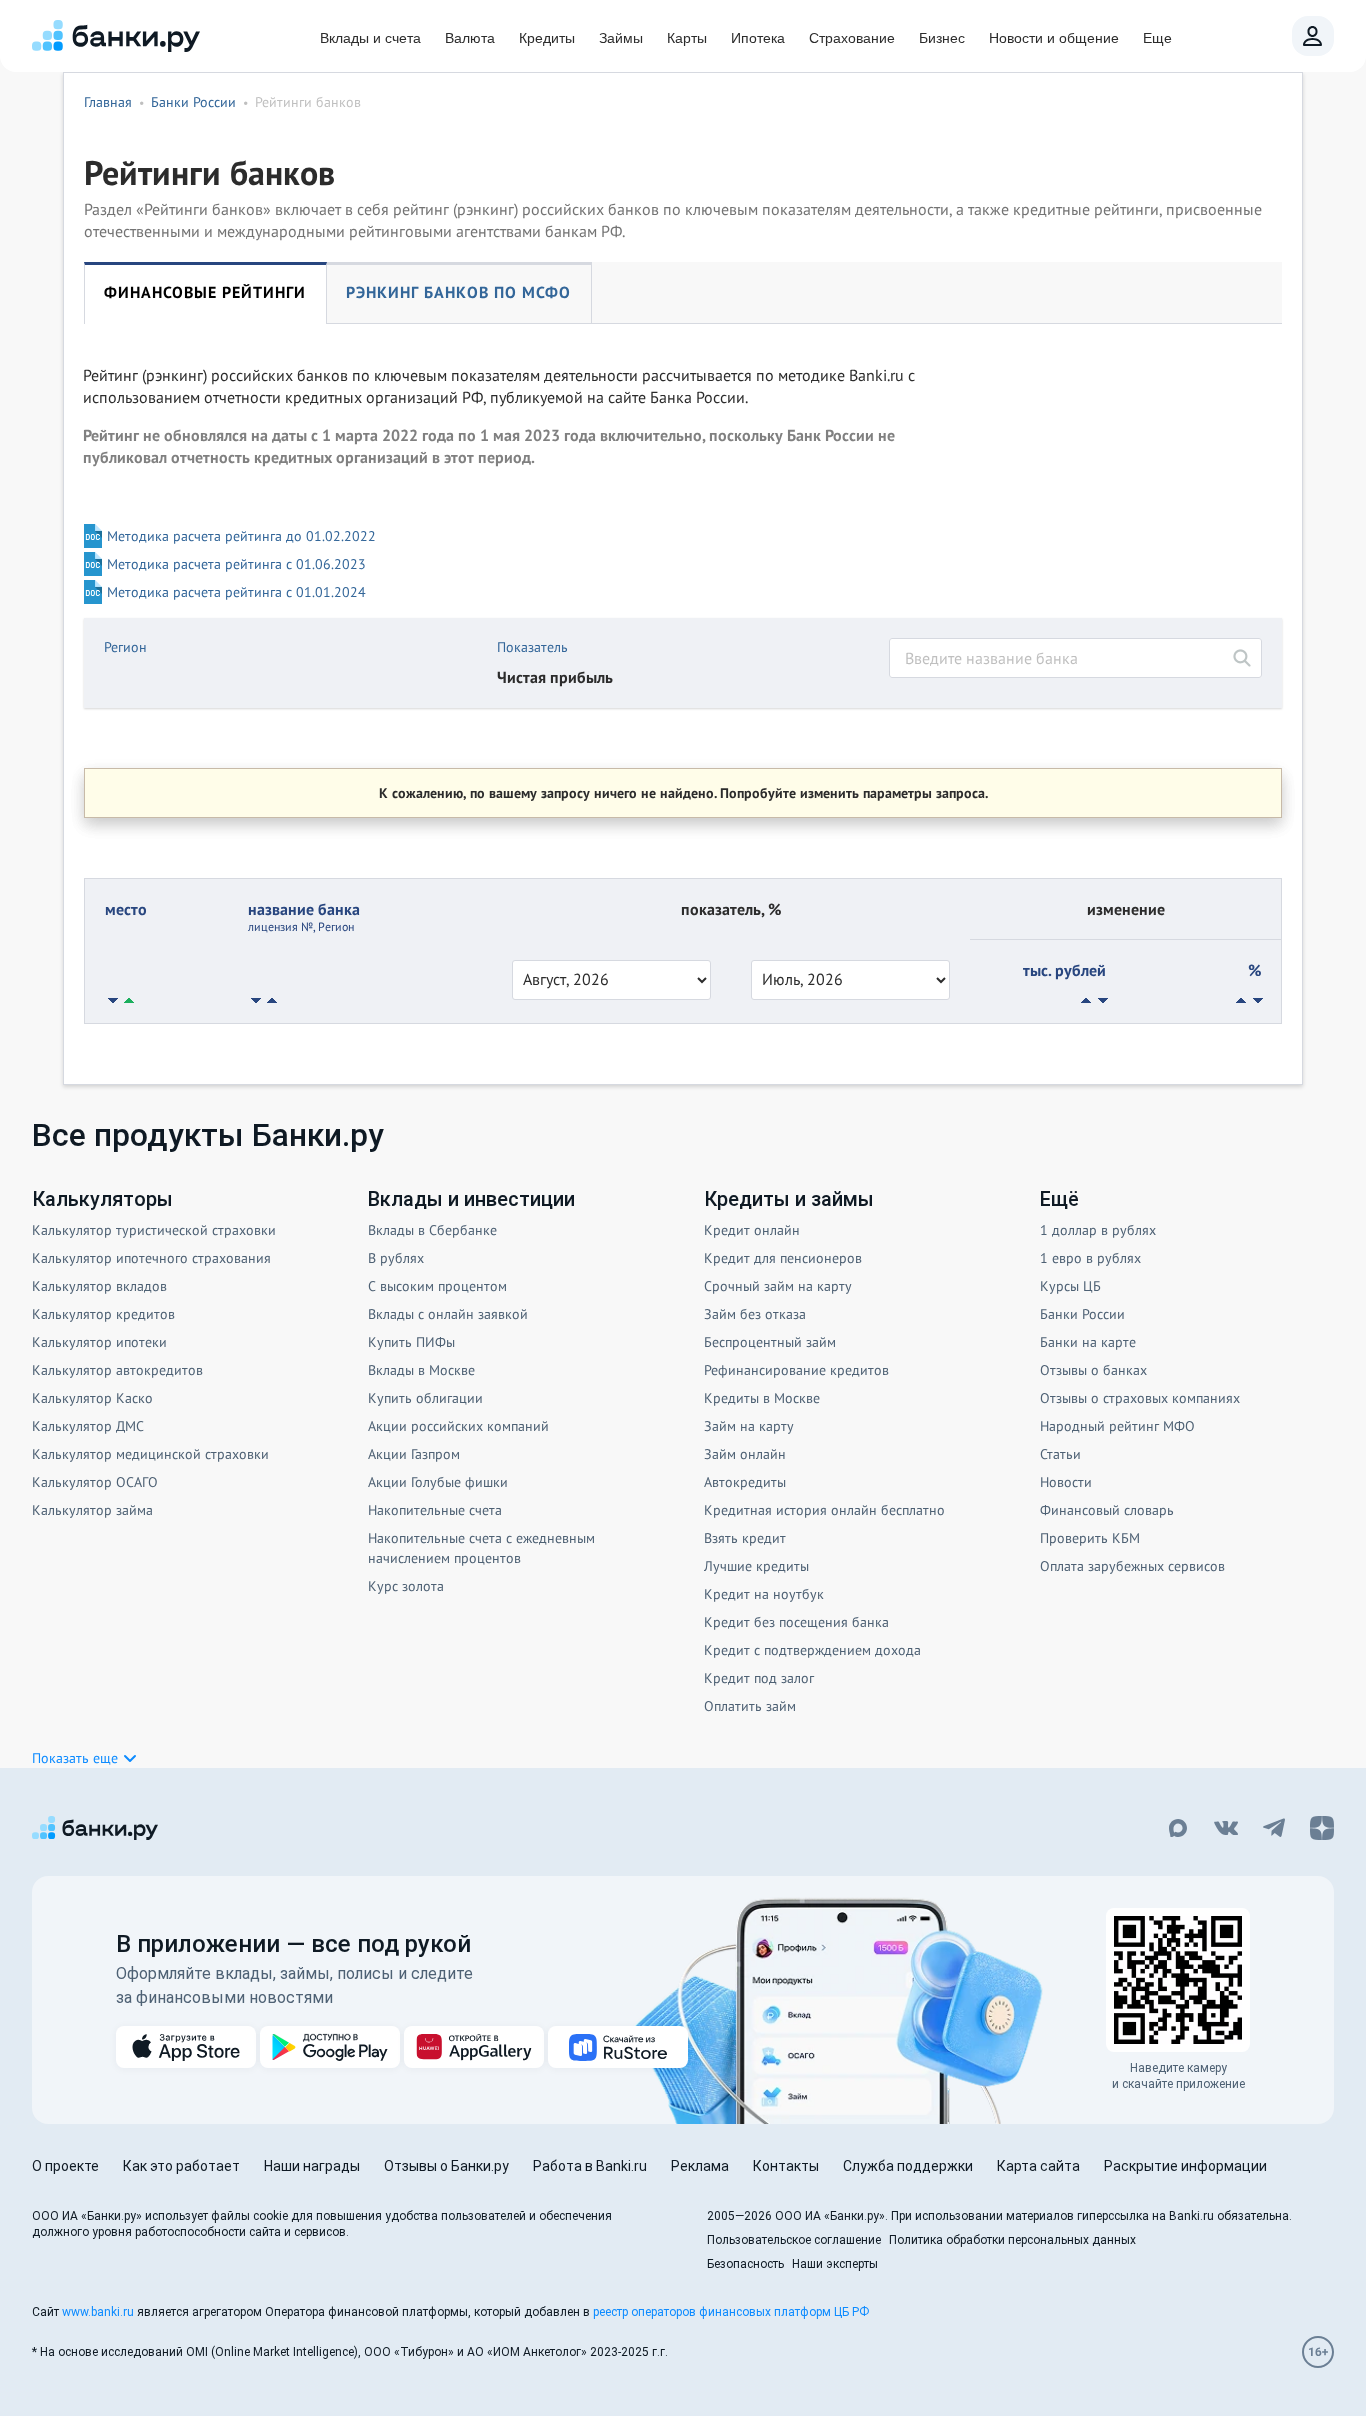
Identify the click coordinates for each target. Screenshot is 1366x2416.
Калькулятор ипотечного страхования (151, 1258)
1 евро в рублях (1090, 1258)
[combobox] (1075, 658)
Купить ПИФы (411, 1342)
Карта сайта (1038, 2166)
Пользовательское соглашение (794, 2240)
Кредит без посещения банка (796, 1622)
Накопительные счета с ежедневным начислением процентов (481, 1548)
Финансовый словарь (1107, 1510)
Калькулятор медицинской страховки (150, 1454)
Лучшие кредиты (756, 1566)
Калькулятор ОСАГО (95, 1482)
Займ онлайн (745, 1454)
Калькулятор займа (92, 1510)
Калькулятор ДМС (88, 1426)
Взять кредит (745, 1538)
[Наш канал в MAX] (1178, 1830)
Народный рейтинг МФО (1117, 1426)
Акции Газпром (414, 1454)
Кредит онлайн (752, 1230)
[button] (85, 1758)
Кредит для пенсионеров (783, 1258)
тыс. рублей (1064, 970)
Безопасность (745, 2264)
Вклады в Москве (421, 1370)
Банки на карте (1088, 1342)
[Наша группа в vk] (1226, 1830)
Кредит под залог (759, 1678)
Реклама (700, 2166)
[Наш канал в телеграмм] (1274, 1830)
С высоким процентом (437, 1286)
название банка (304, 917)
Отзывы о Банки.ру (446, 2166)
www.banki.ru (98, 2312)
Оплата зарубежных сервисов (1132, 1566)
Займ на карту (749, 1426)
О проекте (65, 2166)
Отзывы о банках (1093, 1370)
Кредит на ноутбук (764, 1594)
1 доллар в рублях (1098, 1230)
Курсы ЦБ (1070, 1286)
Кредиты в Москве (762, 1398)
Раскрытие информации (1185, 2166)
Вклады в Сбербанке (432, 1230)
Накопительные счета (435, 1510)
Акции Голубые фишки (438, 1482)
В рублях (396, 1258)
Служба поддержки (908, 2166)
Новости (1066, 1482)
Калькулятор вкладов (99, 1286)
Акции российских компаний (458, 1426)
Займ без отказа (755, 1314)
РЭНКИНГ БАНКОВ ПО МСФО (458, 292)
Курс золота (406, 1586)
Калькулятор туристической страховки (154, 1230)
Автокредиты (745, 1482)
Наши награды (312, 2166)
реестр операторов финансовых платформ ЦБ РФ (731, 2312)
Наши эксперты (835, 2264)
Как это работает (181, 2166)
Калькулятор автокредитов (117, 1370)
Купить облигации (425, 1398)
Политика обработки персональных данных (1012, 2240)
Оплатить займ (750, 1706)
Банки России (1082, 1314)
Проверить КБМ (1090, 1538)
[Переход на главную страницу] (116, 36)
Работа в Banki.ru (590, 2166)
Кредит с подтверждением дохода (812, 1650)
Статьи (1060, 1454)
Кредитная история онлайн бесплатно (824, 1510)
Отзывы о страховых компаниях (1140, 1398)
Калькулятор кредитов (103, 1314)
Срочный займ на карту (778, 1286)
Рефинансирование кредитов (796, 1370)
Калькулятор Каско (92, 1398)
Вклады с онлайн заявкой (448, 1314)
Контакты (786, 2166)
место (126, 909)
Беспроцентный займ (770, 1342)
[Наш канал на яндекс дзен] (1322, 1830)
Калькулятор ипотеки (99, 1342)
